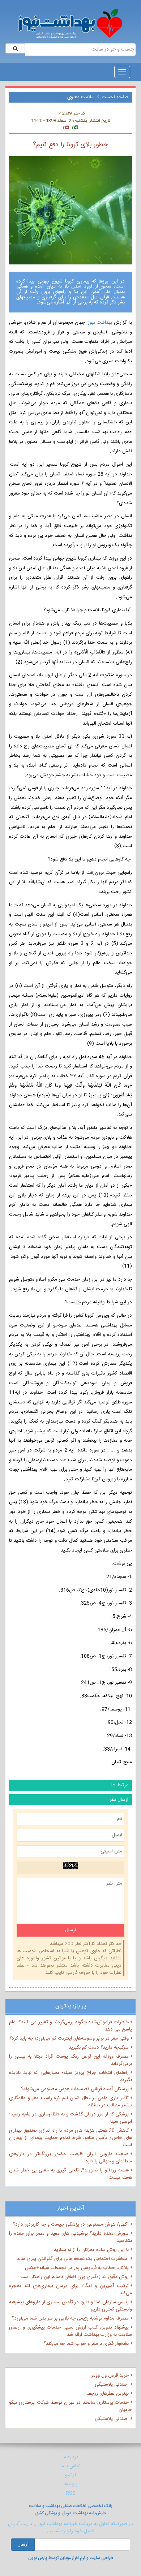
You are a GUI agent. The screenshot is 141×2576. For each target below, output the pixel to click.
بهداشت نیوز (101, 323)
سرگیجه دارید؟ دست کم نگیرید (99, 2048)
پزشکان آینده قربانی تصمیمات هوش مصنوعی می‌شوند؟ (75, 2089)
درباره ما (70, 2457)
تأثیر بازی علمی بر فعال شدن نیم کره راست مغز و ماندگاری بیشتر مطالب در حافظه (70, 2102)
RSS (71, 2493)
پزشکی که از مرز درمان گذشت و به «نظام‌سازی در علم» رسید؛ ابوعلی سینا (70, 2118)
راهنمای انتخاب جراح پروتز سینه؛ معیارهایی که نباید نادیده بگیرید (70, 2076)
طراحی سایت (101, 2558)
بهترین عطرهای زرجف (108, 2394)
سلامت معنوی (81, 97)
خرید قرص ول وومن (109, 2376)
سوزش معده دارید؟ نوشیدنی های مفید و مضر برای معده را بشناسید (70, 2237)
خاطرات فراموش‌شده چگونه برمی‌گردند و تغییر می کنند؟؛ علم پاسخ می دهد (70, 2026)
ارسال (23, 2545)
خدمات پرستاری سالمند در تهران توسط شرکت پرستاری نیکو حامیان (70, 2406)
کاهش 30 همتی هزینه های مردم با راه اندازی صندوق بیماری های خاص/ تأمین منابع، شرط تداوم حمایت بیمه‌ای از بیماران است (70, 2138)
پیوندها (70, 2484)
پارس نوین (38, 2558)
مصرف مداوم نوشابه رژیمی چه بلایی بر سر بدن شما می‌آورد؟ (70, 2318)
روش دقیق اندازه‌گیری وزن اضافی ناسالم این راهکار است (74, 2277)
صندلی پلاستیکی (112, 2385)
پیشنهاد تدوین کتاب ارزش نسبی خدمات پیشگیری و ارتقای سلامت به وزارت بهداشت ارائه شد (70, 2331)
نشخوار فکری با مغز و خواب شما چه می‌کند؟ (86, 2344)
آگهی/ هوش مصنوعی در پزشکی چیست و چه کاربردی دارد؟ (71, 2225)
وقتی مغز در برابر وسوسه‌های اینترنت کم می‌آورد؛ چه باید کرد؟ (69, 2038)
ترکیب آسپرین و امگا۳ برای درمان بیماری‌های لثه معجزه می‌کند (70, 2290)
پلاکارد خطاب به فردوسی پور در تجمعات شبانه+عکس (77, 2268)
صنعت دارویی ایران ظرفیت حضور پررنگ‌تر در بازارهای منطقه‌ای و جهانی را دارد (70, 2158)
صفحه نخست (115, 97)
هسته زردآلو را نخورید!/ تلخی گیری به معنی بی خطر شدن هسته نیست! (70, 2174)
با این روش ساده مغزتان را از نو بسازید (91, 2250)
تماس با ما (70, 2466)
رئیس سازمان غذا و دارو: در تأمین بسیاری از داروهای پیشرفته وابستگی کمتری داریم (70, 2306)
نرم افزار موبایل (72, 2558)
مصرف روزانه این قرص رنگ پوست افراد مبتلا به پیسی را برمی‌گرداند (70, 2060)
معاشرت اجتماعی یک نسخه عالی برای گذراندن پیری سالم (73, 2259)
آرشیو (70, 2475)
